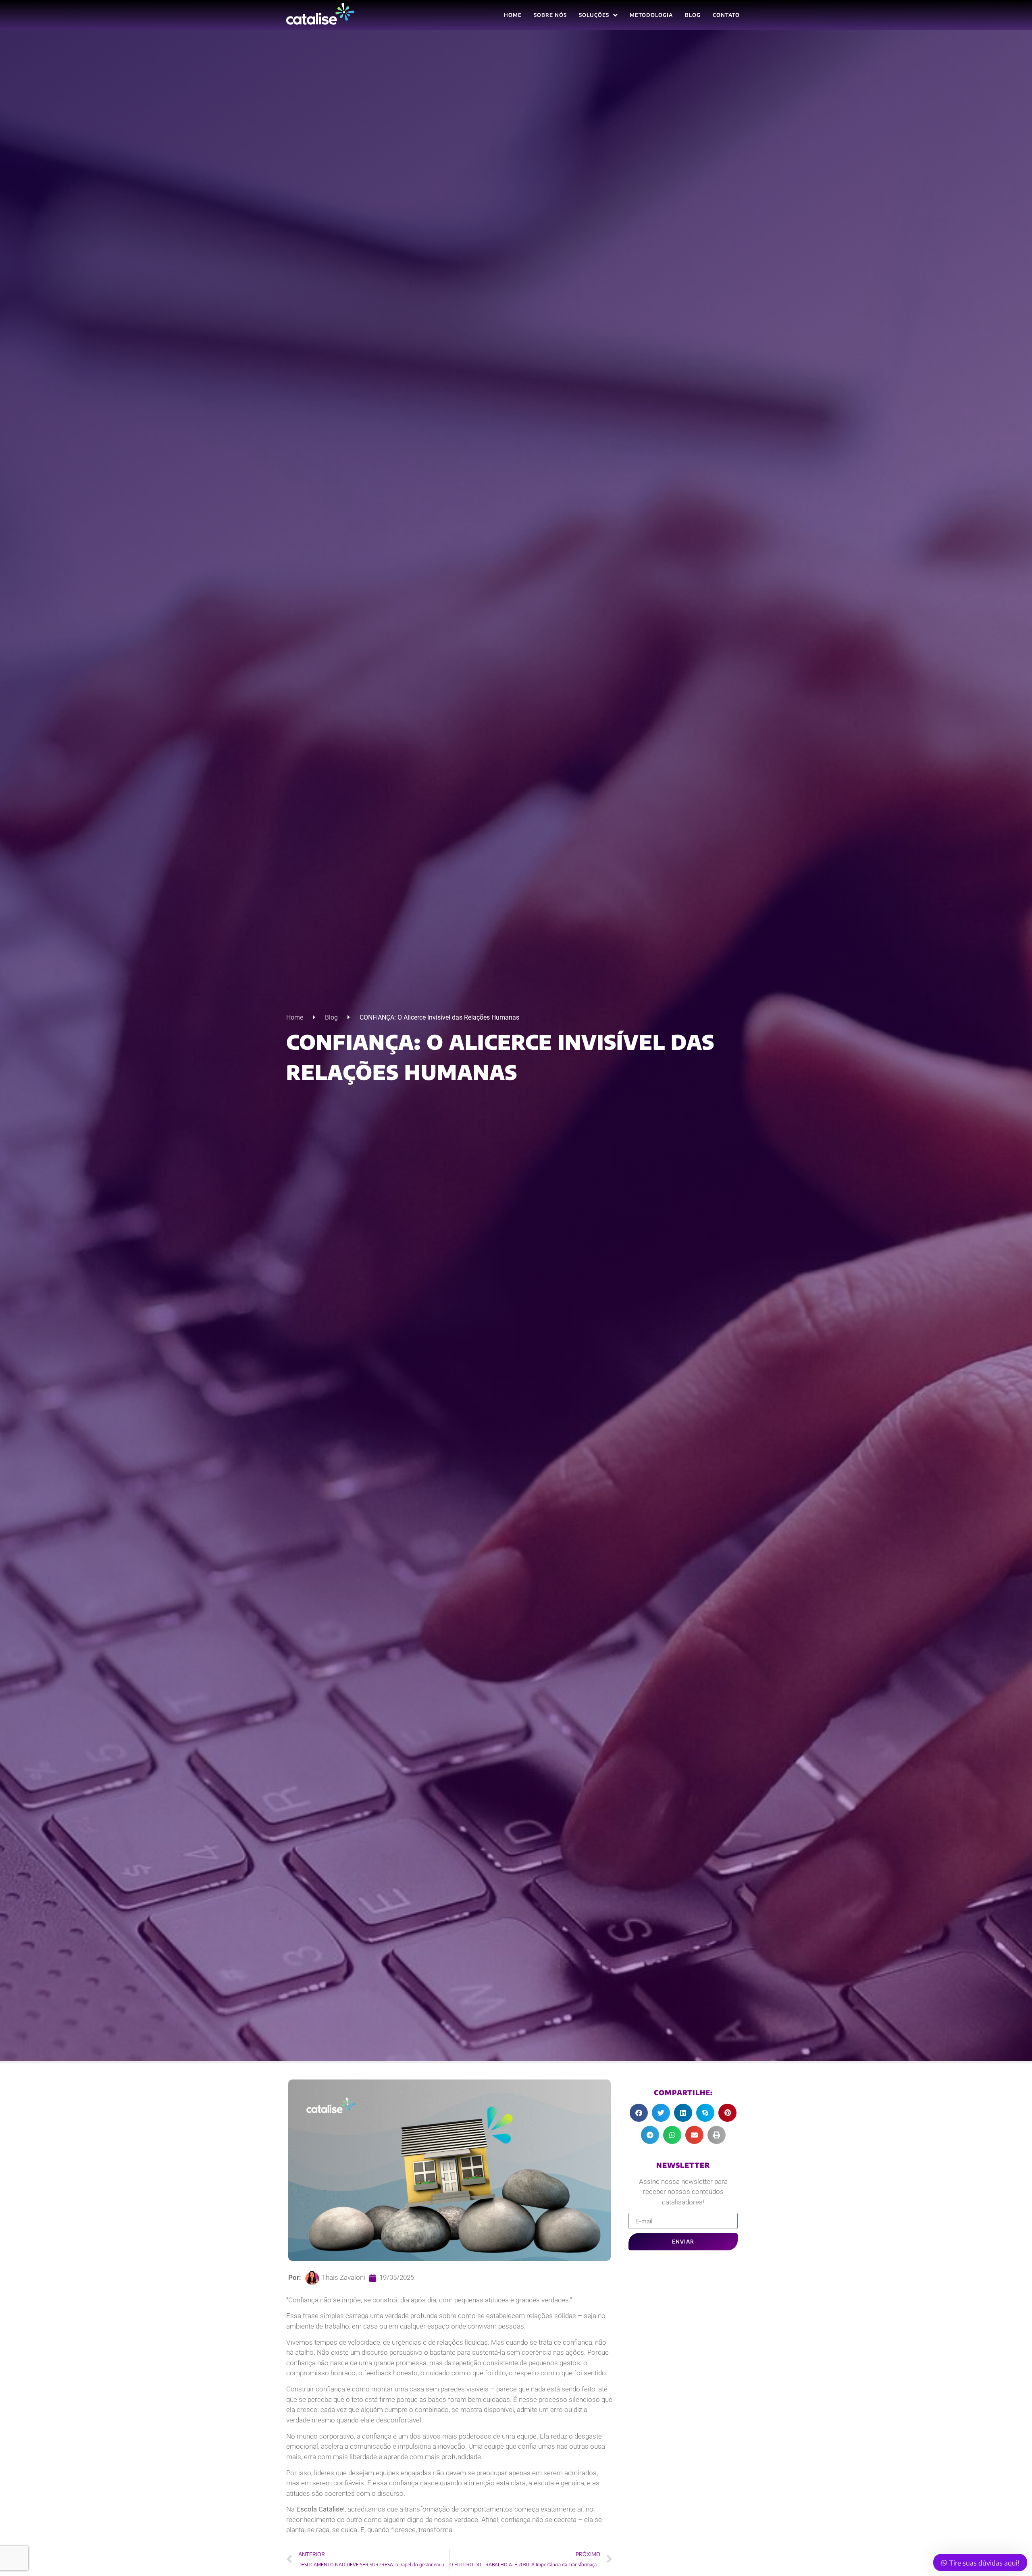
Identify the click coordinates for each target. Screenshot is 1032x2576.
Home (295, 1017)
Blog (331, 1017)
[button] (639, 2113)
